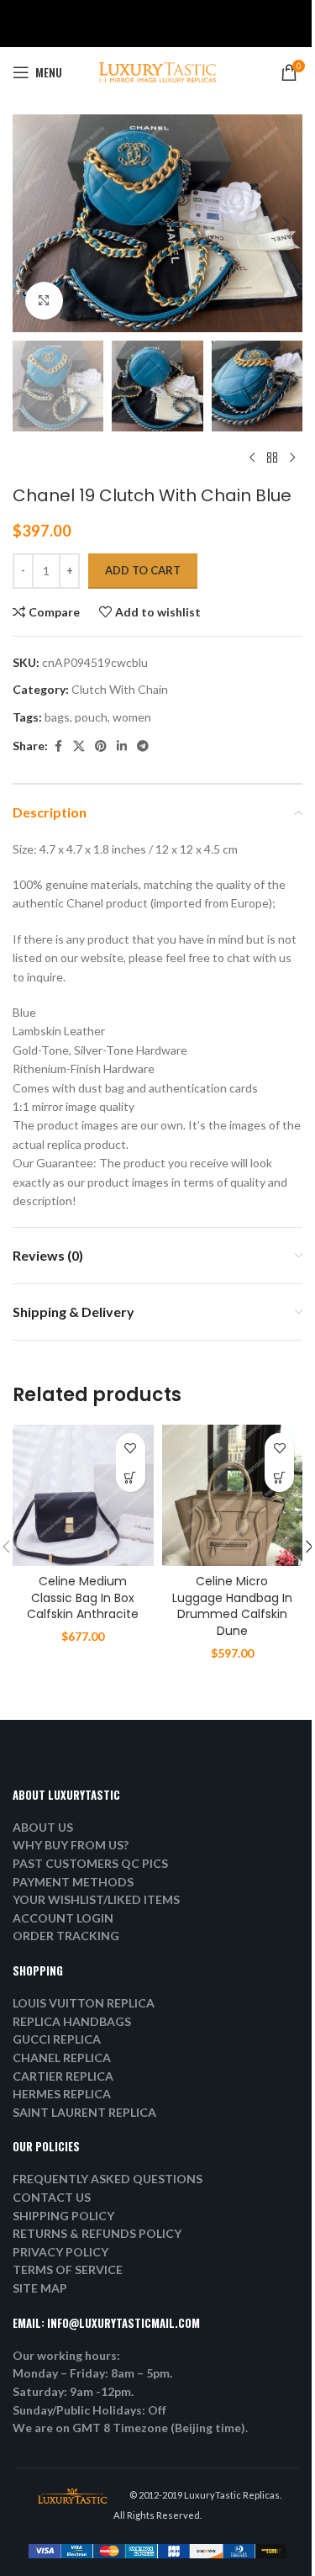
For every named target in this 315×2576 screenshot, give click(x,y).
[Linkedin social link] (122, 746)
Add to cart (143, 570)
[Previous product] (252, 458)
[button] (29, 223)
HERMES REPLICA (62, 2094)
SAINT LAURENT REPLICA (84, 2112)
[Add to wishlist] (131, 1448)
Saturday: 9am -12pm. (73, 2391)
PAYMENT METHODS (73, 1882)
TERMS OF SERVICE (68, 2269)
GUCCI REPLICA (57, 2039)
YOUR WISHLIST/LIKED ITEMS (96, 1899)
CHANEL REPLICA (62, 2058)
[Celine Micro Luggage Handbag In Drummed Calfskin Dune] (233, 1495)
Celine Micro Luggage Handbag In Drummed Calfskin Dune (232, 1606)
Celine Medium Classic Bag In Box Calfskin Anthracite (83, 1597)
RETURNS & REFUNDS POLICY (97, 2233)
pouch (91, 717)
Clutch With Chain (120, 689)
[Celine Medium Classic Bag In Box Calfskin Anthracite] (83, 1495)
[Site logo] (158, 71)
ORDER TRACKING (66, 1936)
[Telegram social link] (143, 746)
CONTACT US (52, 2197)
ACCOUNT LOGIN (63, 1918)
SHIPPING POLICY (63, 2216)
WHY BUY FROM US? (71, 1845)
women (132, 717)
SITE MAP (40, 2288)
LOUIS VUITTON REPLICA (84, 2003)
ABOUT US (43, 1827)
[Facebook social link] (58, 746)
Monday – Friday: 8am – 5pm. (92, 2373)
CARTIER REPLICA (63, 2076)
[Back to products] (272, 458)
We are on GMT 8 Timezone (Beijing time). (130, 2428)
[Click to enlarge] (44, 301)
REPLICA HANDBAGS (72, 2021)
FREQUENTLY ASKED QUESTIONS (108, 2179)
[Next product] (292, 458)
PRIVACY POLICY (60, 2252)
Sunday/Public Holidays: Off (89, 2410)
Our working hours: (66, 2355)
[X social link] (79, 746)
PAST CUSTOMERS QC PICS (90, 1863)
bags (57, 717)
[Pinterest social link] (101, 746)
